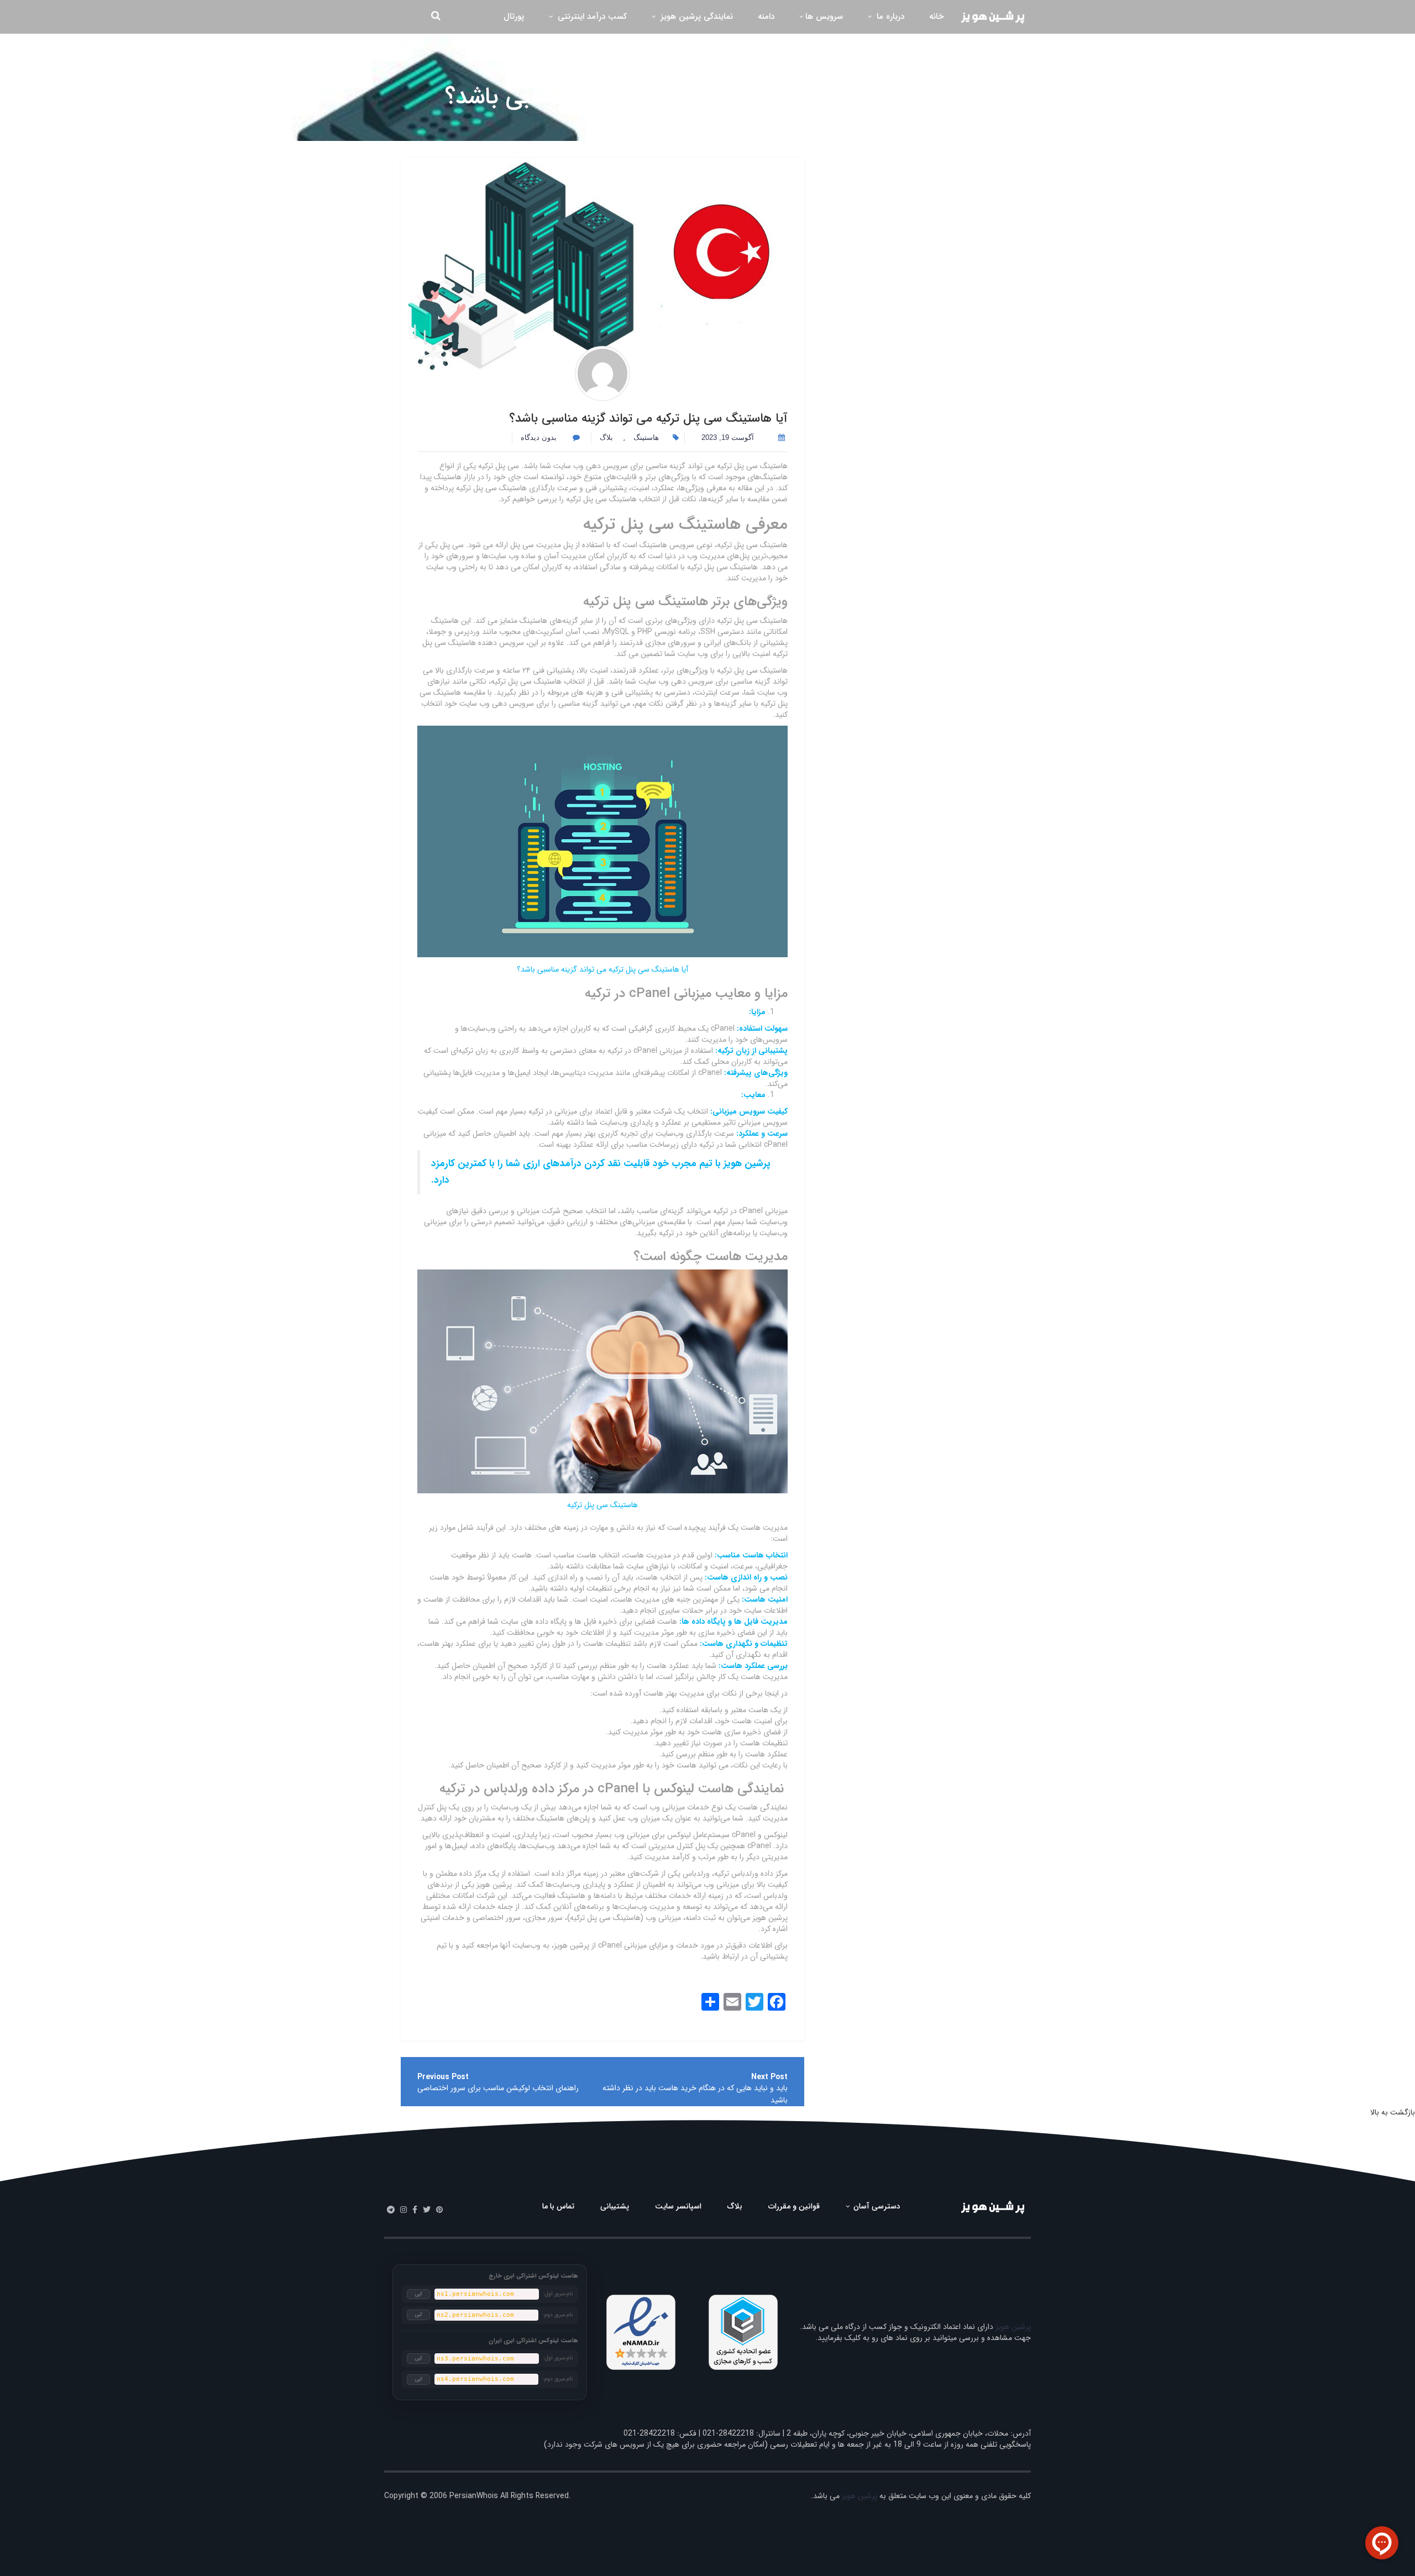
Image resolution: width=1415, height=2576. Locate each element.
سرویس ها (824, 17)
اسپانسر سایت (678, 2206)
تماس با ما (558, 2206)
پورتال (514, 17)
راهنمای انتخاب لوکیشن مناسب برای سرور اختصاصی (498, 2088)
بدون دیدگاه (540, 437)
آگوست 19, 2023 (728, 437)
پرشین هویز (1013, 2327)
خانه (936, 17)
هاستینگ (785, 122)
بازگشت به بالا (1393, 2112)
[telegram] (391, 2210)
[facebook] (415, 2210)
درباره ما (889, 17)
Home (819, 122)
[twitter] (427, 2210)
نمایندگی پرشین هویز (695, 17)
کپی (419, 2294)
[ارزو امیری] (602, 374)
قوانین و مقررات (794, 2206)
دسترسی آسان (876, 2206)
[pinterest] (439, 2210)
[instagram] (403, 2210)
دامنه (766, 17)
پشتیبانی (615, 2206)
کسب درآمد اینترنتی (591, 17)
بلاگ (759, 122)
